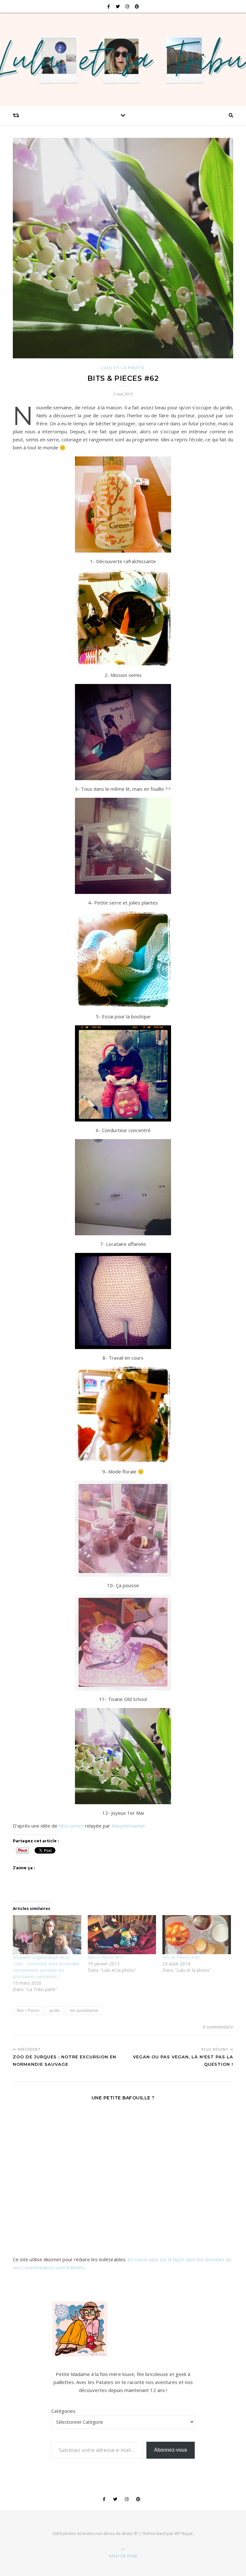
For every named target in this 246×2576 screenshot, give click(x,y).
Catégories (63, 2411)
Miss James (71, 1826)
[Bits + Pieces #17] (122, 1935)
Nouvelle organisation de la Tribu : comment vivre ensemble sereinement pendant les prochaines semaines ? (46, 1967)
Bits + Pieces (28, 2010)
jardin (55, 2010)
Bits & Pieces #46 (181, 1957)
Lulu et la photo (123, 368)
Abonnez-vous (171, 2450)
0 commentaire (218, 2027)
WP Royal (183, 2533)
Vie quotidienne (84, 2010)
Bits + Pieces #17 (106, 1957)
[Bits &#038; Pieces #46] (197, 1935)
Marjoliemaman (128, 1826)
